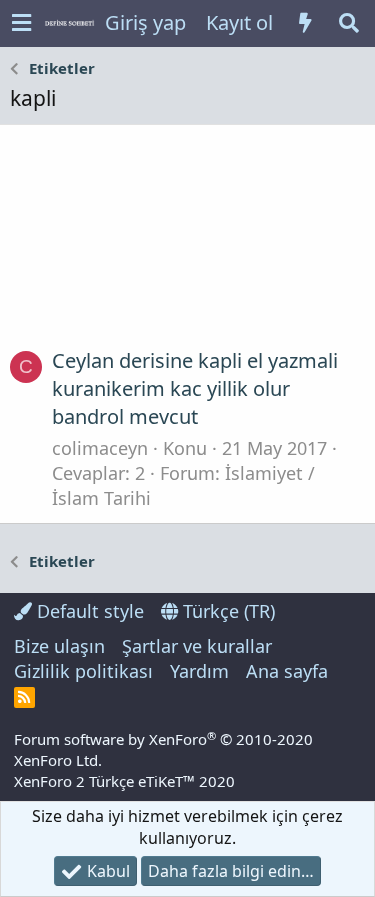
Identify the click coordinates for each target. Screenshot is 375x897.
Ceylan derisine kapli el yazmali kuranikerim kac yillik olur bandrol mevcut (195, 388)
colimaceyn (100, 448)
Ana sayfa (287, 671)
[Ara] (349, 23)
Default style (88, 611)
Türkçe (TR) (226, 611)
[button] (21, 23)
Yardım (199, 671)
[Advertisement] (187, 244)
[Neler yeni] (305, 23)
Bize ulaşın (59, 646)
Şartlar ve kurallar (197, 646)
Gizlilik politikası (83, 671)
